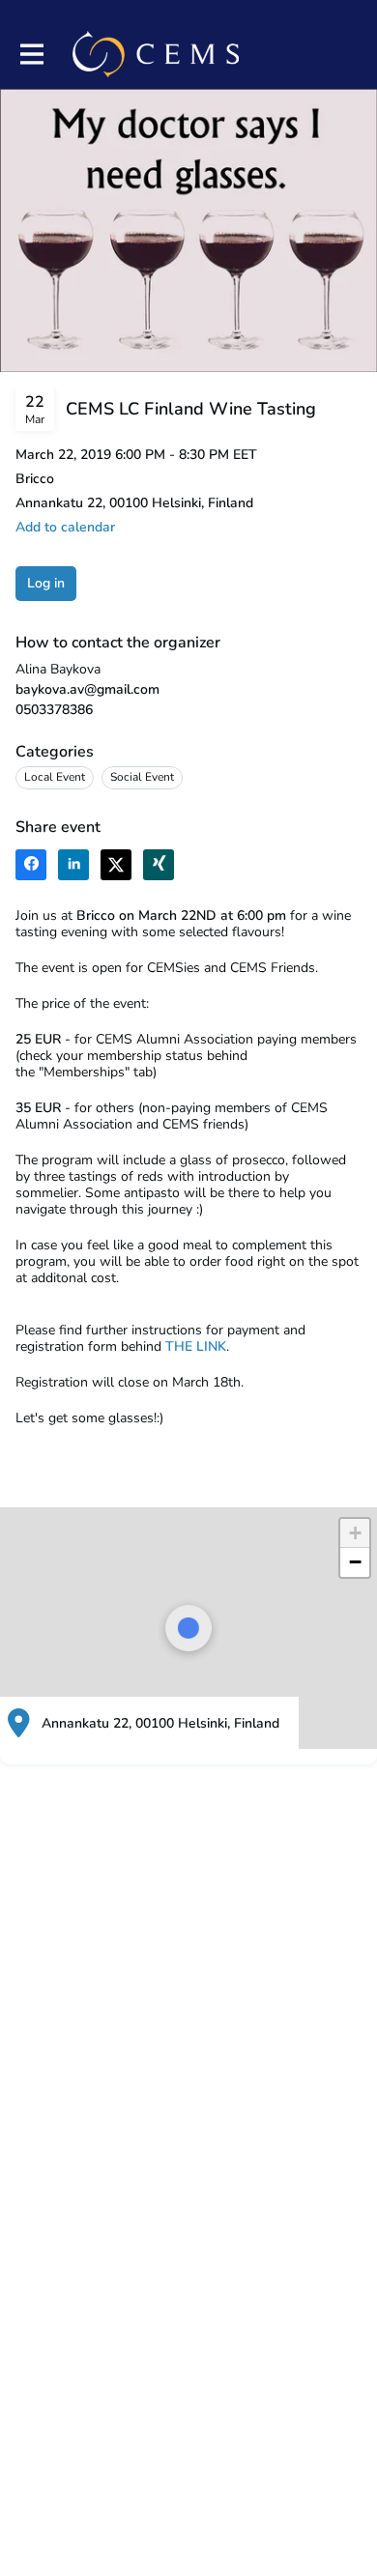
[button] (65, 527)
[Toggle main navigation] (31, 55)
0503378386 (54, 710)
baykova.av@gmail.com (87, 689)
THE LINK (196, 1346)
